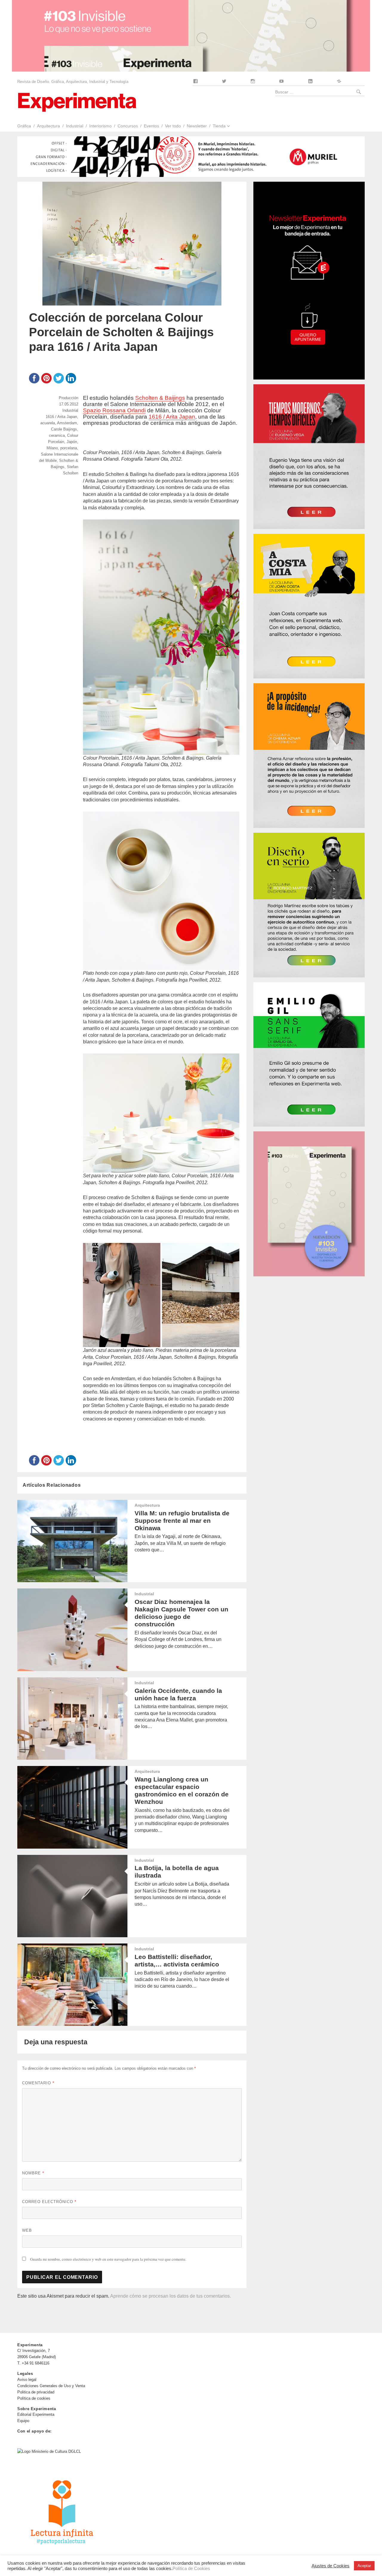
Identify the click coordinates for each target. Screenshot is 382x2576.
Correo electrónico (49, 2202)
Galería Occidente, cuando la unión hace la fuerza (178, 1694)
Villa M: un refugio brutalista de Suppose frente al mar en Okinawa (182, 1521)
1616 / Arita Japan (172, 417)
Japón (72, 442)
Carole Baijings (64, 429)
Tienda (219, 126)
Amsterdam (67, 423)
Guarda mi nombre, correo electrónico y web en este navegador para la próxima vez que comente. (108, 2259)
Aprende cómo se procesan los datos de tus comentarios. (171, 2296)
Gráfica (24, 126)
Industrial (75, 126)
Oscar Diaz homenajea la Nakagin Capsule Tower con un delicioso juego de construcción (181, 1613)
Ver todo (173, 126)
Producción (68, 398)
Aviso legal (27, 2380)
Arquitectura (48, 126)
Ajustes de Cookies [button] (331, 2566)
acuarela (48, 423)
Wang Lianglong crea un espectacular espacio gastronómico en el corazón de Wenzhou (182, 1790)
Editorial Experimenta (36, 2414)
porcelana (69, 448)
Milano (52, 448)
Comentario (38, 2083)
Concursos (128, 126)
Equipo (23, 2421)
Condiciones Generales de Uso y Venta (51, 2386)
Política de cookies (34, 2398)
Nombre (33, 2173)
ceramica (57, 435)
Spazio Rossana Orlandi (114, 410)
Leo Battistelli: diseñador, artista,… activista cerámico (177, 1960)
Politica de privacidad (36, 2392)
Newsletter (197, 126)
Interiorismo (100, 126)
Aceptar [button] (364, 2566)
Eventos (151, 126)
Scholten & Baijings (160, 398)
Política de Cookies (191, 2569)
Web (27, 2230)
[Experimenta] (77, 102)
